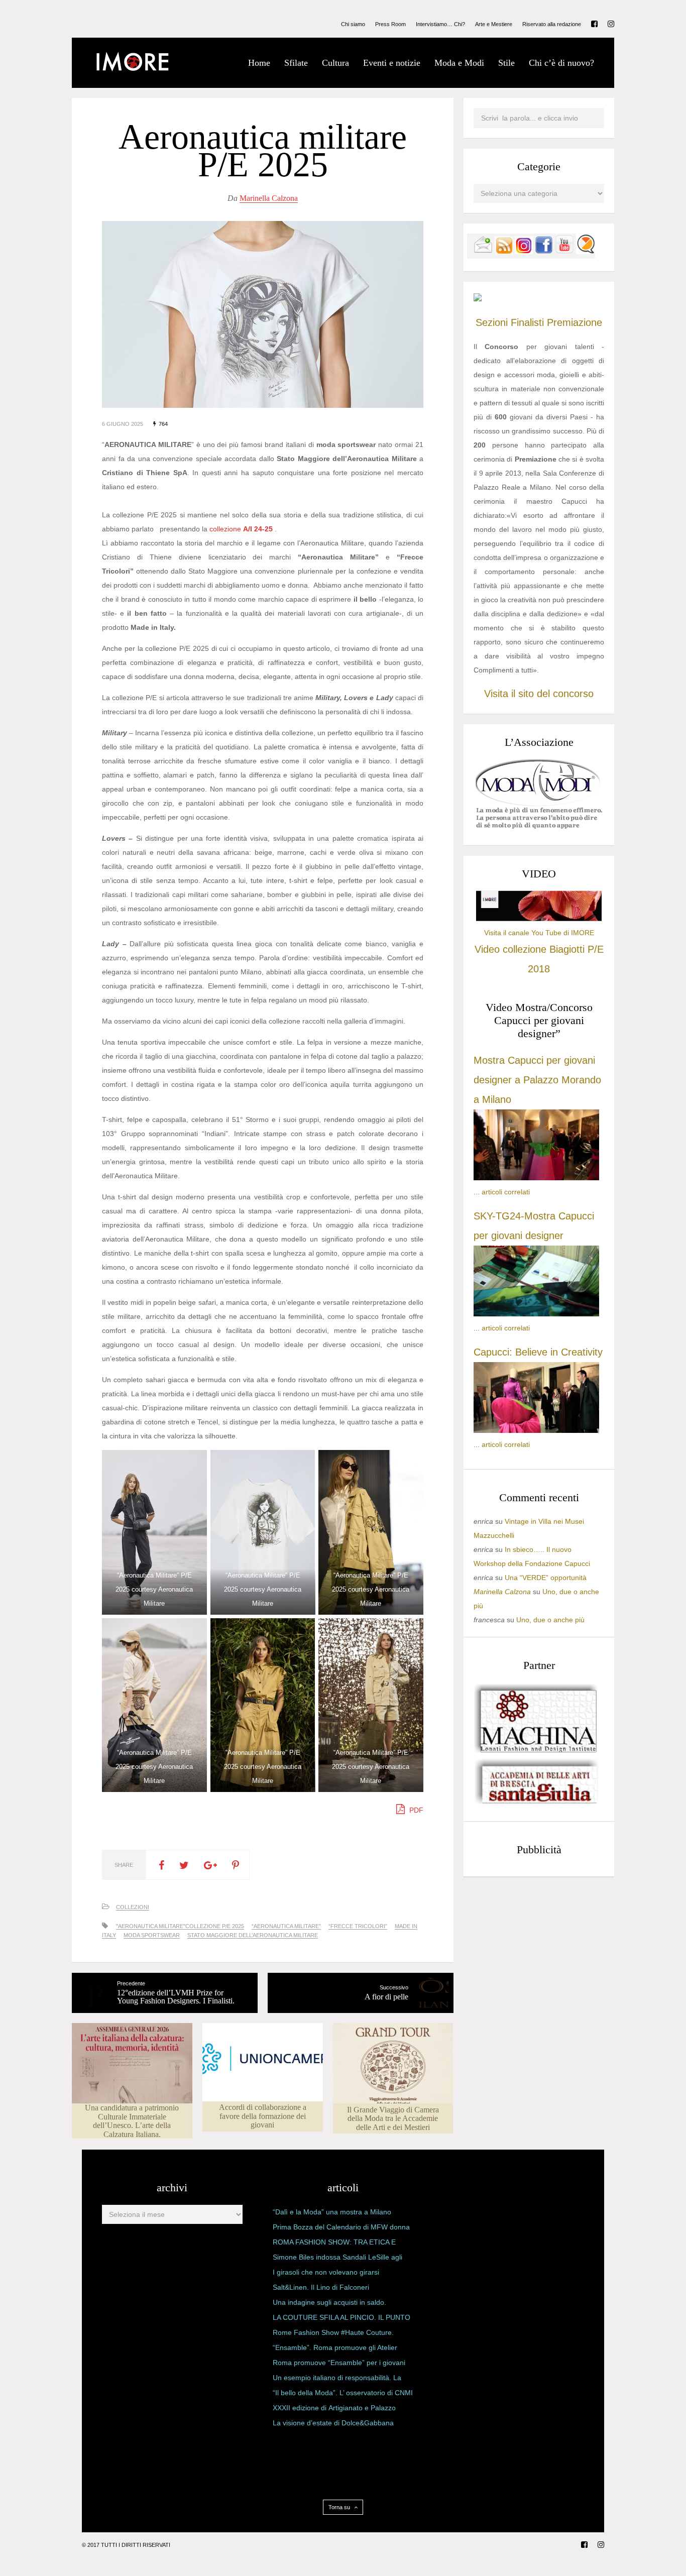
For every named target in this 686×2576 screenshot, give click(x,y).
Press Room (390, 24)
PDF (415, 1810)
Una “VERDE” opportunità (546, 1578)
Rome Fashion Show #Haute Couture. (333, 2332)
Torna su (340, 2507)
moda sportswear (152, 1935)
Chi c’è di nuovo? (561, 63)
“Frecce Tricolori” (358, 1926)
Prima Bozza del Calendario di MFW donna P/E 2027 (341, 2229)
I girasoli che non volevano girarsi (326, 2272)
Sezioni (492, 322)
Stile (506, 63)
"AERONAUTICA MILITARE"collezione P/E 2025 (180, 1926)
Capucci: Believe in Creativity (538, 1352)
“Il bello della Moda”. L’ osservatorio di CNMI (343, 2393)
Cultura (335, 63)
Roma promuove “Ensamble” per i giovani (339, 2363)
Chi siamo (353, 24)
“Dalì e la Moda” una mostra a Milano (332, 2212)
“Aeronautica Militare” (286, 1926)
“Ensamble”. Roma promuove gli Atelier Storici (335, 2349)
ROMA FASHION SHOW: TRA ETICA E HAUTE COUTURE (334, 2244)
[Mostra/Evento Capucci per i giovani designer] (536, 1430)
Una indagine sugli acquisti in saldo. (329, 2302)
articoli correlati (506, 1192)
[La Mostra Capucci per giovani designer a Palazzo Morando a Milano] (536, 1178)
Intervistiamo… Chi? (440, 24)
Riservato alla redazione (552, 24)
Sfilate (296, 63)
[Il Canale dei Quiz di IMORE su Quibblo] (586, 252)
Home (259, 63)
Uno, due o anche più (550, 1620)
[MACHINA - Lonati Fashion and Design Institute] (536, 1750)
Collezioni (133, 1907)
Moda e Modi (459, 63)
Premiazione (575, 322)
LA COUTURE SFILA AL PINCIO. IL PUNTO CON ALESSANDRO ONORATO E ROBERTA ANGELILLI (341, 2319)
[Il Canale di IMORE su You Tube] (564, 252)
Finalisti (527, 322)
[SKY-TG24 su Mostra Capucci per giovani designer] (536, 1314)
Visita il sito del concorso (539, 694)
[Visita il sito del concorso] (478, 299)
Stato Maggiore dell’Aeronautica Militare (253, 1935)
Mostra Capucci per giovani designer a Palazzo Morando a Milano (537, 1080)
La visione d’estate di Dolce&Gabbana (333, 2423)
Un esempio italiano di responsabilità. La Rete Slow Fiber (337, 2380)
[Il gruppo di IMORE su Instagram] (524, 252)
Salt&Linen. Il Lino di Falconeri (321, 2287)
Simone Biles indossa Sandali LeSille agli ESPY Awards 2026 (337, 2259)
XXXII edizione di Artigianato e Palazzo (334, 2408)
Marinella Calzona (269, 198)
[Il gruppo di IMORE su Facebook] (544, 252)
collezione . (243, 529)
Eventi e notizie (392, 63)
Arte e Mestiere (494, 24)
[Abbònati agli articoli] (504, 252)
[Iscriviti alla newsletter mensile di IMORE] (483, 252)
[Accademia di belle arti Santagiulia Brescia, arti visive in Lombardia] (536, 1804)
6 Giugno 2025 (123, 424)
